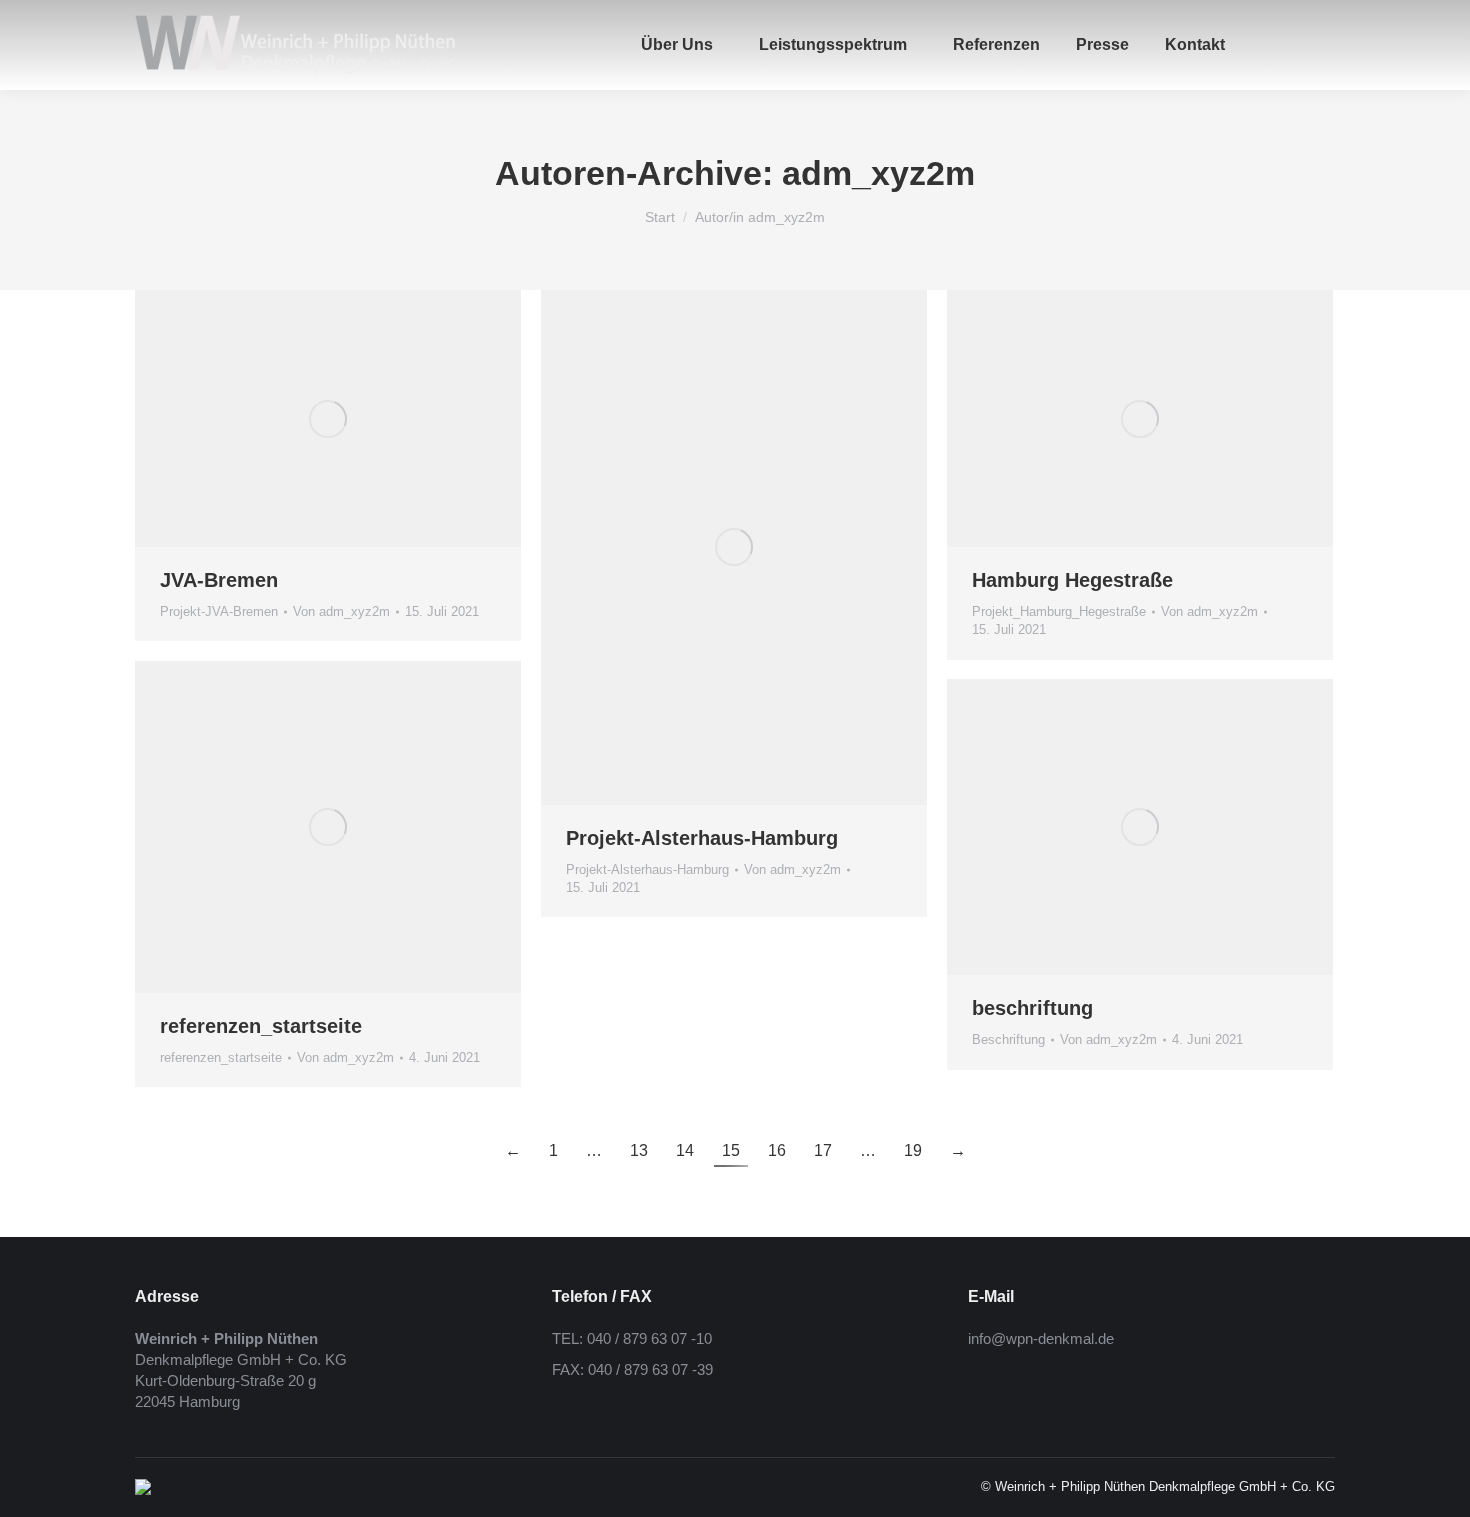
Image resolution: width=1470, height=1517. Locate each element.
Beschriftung (1008, 1039)
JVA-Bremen (219, 580)
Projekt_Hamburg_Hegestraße (1059, 611)
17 (823, 1150)
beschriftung (1032, 1008)
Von (341, 611)
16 (777, 1150)
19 (913, 1150)
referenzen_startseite (261, 1026)
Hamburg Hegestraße (1072, 580)
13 (639, 1150)
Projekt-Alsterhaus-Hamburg (702, 838)
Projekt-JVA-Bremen (219, 611)
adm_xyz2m (878, 173)
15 (731, 1150)
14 (685, 1150)
